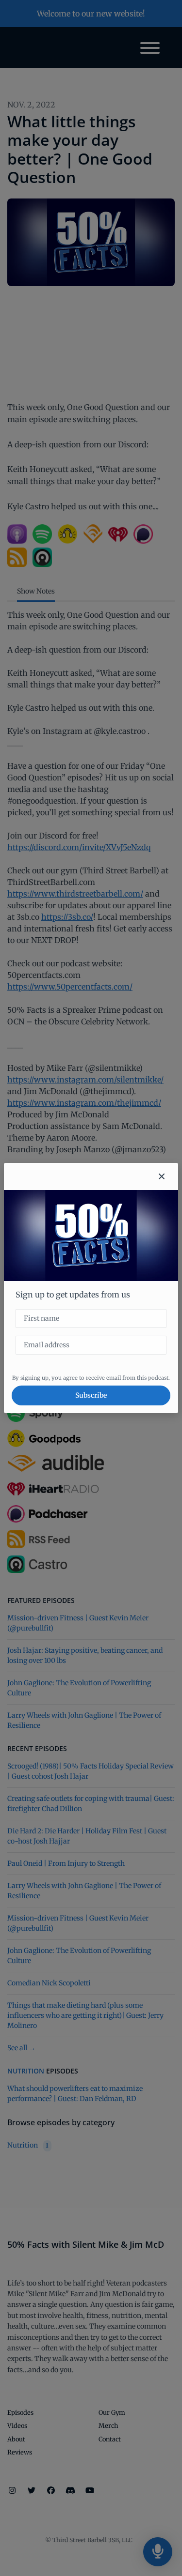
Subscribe (91, 1395)
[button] (162, 1176)
